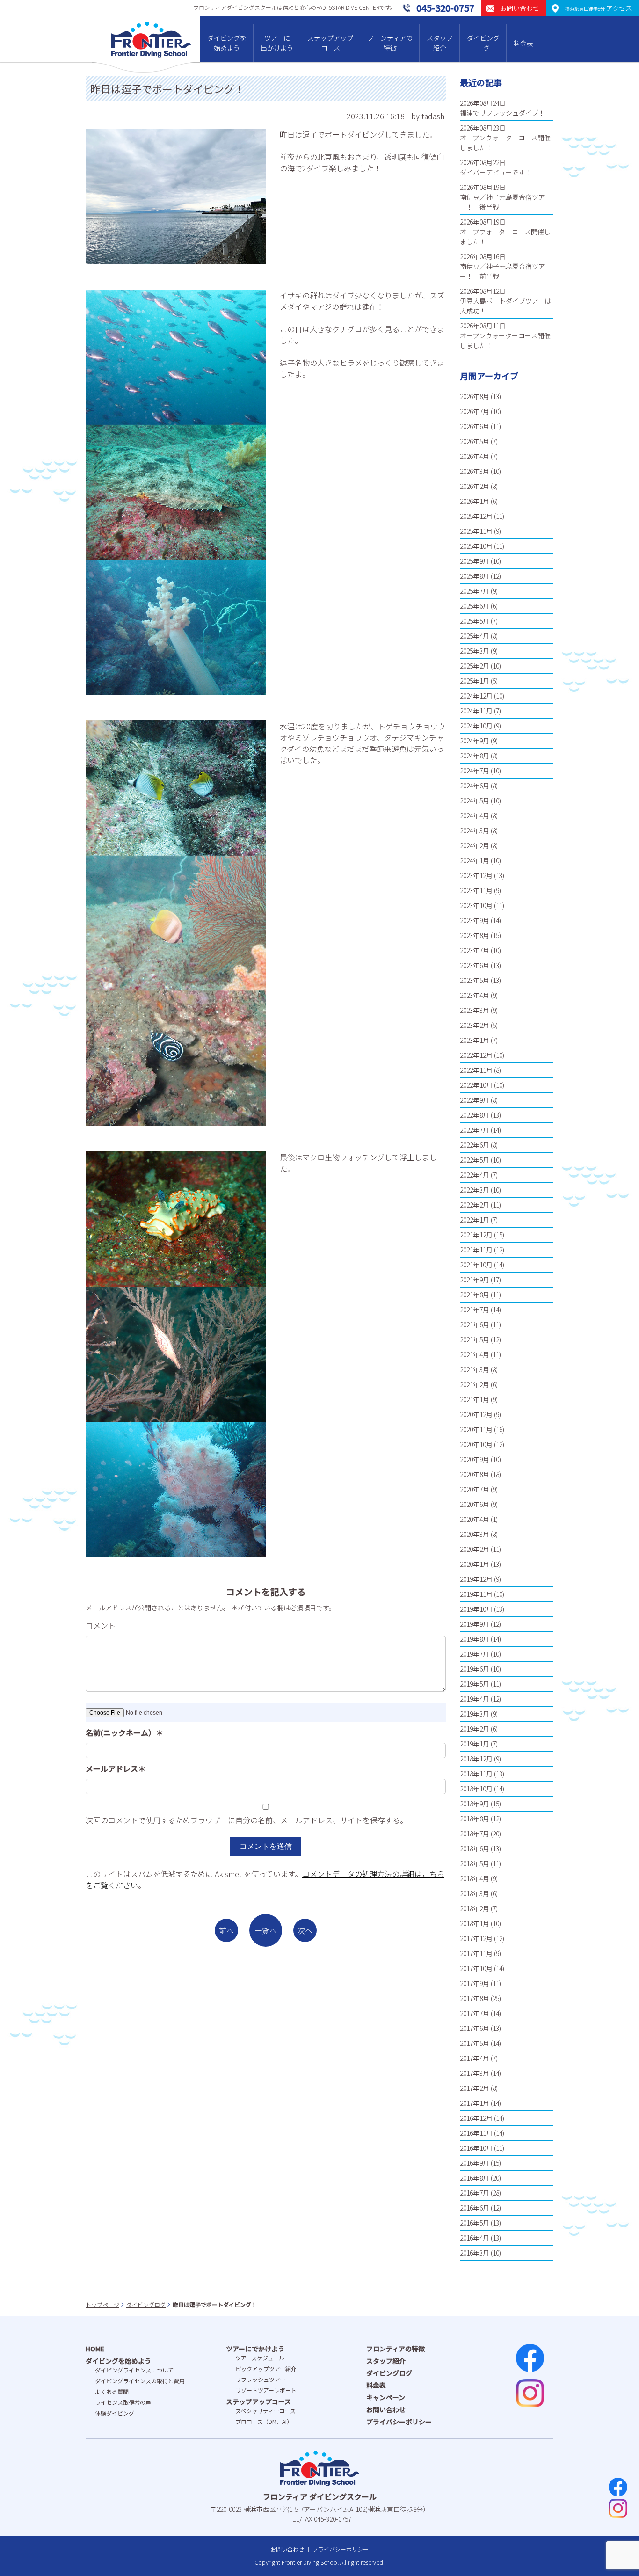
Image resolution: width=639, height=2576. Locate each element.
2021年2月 (475, 1384)
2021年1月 (475, 1399)
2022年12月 (476, 1055)
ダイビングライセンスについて (134, 2370)
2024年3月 (475, 830)
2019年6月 (475, 1669)
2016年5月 (475, 2223)
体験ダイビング (115, 2413)
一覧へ (266, 1930)
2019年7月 (475, 1654)
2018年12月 (476, 1759)
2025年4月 (475, 636)
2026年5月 (475, 441)
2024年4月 (475, 815)
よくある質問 (112, 2391)
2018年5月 (475, 1863)
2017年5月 (475, 2043)
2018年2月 (475, 1908)
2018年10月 (476, 1789)
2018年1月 (475, 1923)
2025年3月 (475, 651)
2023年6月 (475, 965)
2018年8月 (475, 1819)
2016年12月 (476, 2118)
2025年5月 (475, 621)
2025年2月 (475, 666)
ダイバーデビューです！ (496, 172)
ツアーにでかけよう (255, 2349)
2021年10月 (476, 1265)
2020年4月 (475, 1519)
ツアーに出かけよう (277, 43)
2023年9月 (475, 920)
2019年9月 (475, 1624)
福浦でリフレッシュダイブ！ (502, 113)
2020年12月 (476, 1414)
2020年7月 (475, 1489)
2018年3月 (475, 1893)
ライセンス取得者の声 (123, 2402)
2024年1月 (475, 860)
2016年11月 (476, 2133)
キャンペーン (386, 2397)
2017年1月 (475, 2103)
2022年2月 (475, 1205)
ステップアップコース (330, 43)
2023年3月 (475, 1010)
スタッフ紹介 (440, 43)
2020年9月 (475, 1459)
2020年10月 (476, 1444)
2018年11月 (476, 1774)
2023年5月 (475, 980)
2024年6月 (475, 786)
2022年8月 (475, 1115)
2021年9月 (475, 1280)
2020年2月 (475, 1549)
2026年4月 (475, 456)
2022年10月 (476, 1085)
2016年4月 (475, 2238)
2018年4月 (475, 1878)
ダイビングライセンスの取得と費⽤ (140, 2381)
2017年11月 (476, 1953)
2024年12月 (476, 696)
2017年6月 (475, 2028)
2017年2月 (475, 2088)
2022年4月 (475, 1175)
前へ (226, 1930)
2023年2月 (475, 1025)
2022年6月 (475, 1145)
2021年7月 (475, 1310)
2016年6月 (475, 2208)
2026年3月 (475, 471)
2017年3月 (475, 2073)
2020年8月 (475, 1474)
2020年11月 (476, 1429)
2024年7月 (475, 771)
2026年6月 (475, 426)
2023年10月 (476, 905)
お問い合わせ (386, 2409)
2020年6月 (475, 1504)
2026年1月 (475, 501)
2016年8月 (475, 2178)
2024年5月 (475, 800)
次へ (305, 1930)
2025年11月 (476, 531)
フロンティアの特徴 (390, 43)
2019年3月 (475, 1714)
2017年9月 (475, 1983)
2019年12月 (476, 1579)
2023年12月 (476, 875)
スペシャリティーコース (265, 2411)
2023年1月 (475, 1040)
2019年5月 (475, 1684)
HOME (95, 2349)
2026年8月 (475, 396)
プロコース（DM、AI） (264, 2421)
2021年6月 (475, 1324)
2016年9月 (475, 2163)
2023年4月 (475, 995)
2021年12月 (476, 1235)
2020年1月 (475, 1564)
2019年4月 (475, 1699)
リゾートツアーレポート (266, 2390)
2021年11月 (476, 1250)
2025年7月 (475, 591)
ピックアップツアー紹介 (266, 2369)
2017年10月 (476, 1968)
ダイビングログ (483, 43)
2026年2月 (475, 486)
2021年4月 (475, 1354)
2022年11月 (476, 1070)
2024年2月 (475, 845)
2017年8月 (475, 1998)
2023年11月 (476, 890)
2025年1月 (475, 681)
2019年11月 (476, 1594)
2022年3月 (475, 1190)
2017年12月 (476, 1938)
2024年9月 (475, 741)
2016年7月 (475, 2193)
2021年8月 (475, 1295)
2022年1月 (475, 1220)
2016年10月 (476, 2148)
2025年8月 (475, 576)
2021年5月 (475, 1339)
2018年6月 (475, 1848)
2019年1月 (475, 1744)
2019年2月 (475, 1729)
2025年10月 (476, 546)
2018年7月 (475, 1834)
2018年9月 (475, 1804)
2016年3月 (475, 2253)
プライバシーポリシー (399, 2422)
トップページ (102, 2304)
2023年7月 (475, 950)
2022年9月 (475, 1100)
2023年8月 (475, 935)
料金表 (523, 43)
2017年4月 (475, 2058)
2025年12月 (476, 516)
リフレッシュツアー (260, 2379)
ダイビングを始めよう (227, 43)
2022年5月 (475, 1160)
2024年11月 (476, 711)
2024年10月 (476, 726)
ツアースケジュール (260, 2358)
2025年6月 (475, 606)
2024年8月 (475, 756)
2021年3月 (475, 1369)
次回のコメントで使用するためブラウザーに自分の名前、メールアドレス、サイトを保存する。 (247, 1820)
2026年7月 (475, 411)
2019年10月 (476, 1609)
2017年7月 (475, 2013)
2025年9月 (475, 561)
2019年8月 (475, 1639)
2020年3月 (475, 1534)
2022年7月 (475, 1130)
